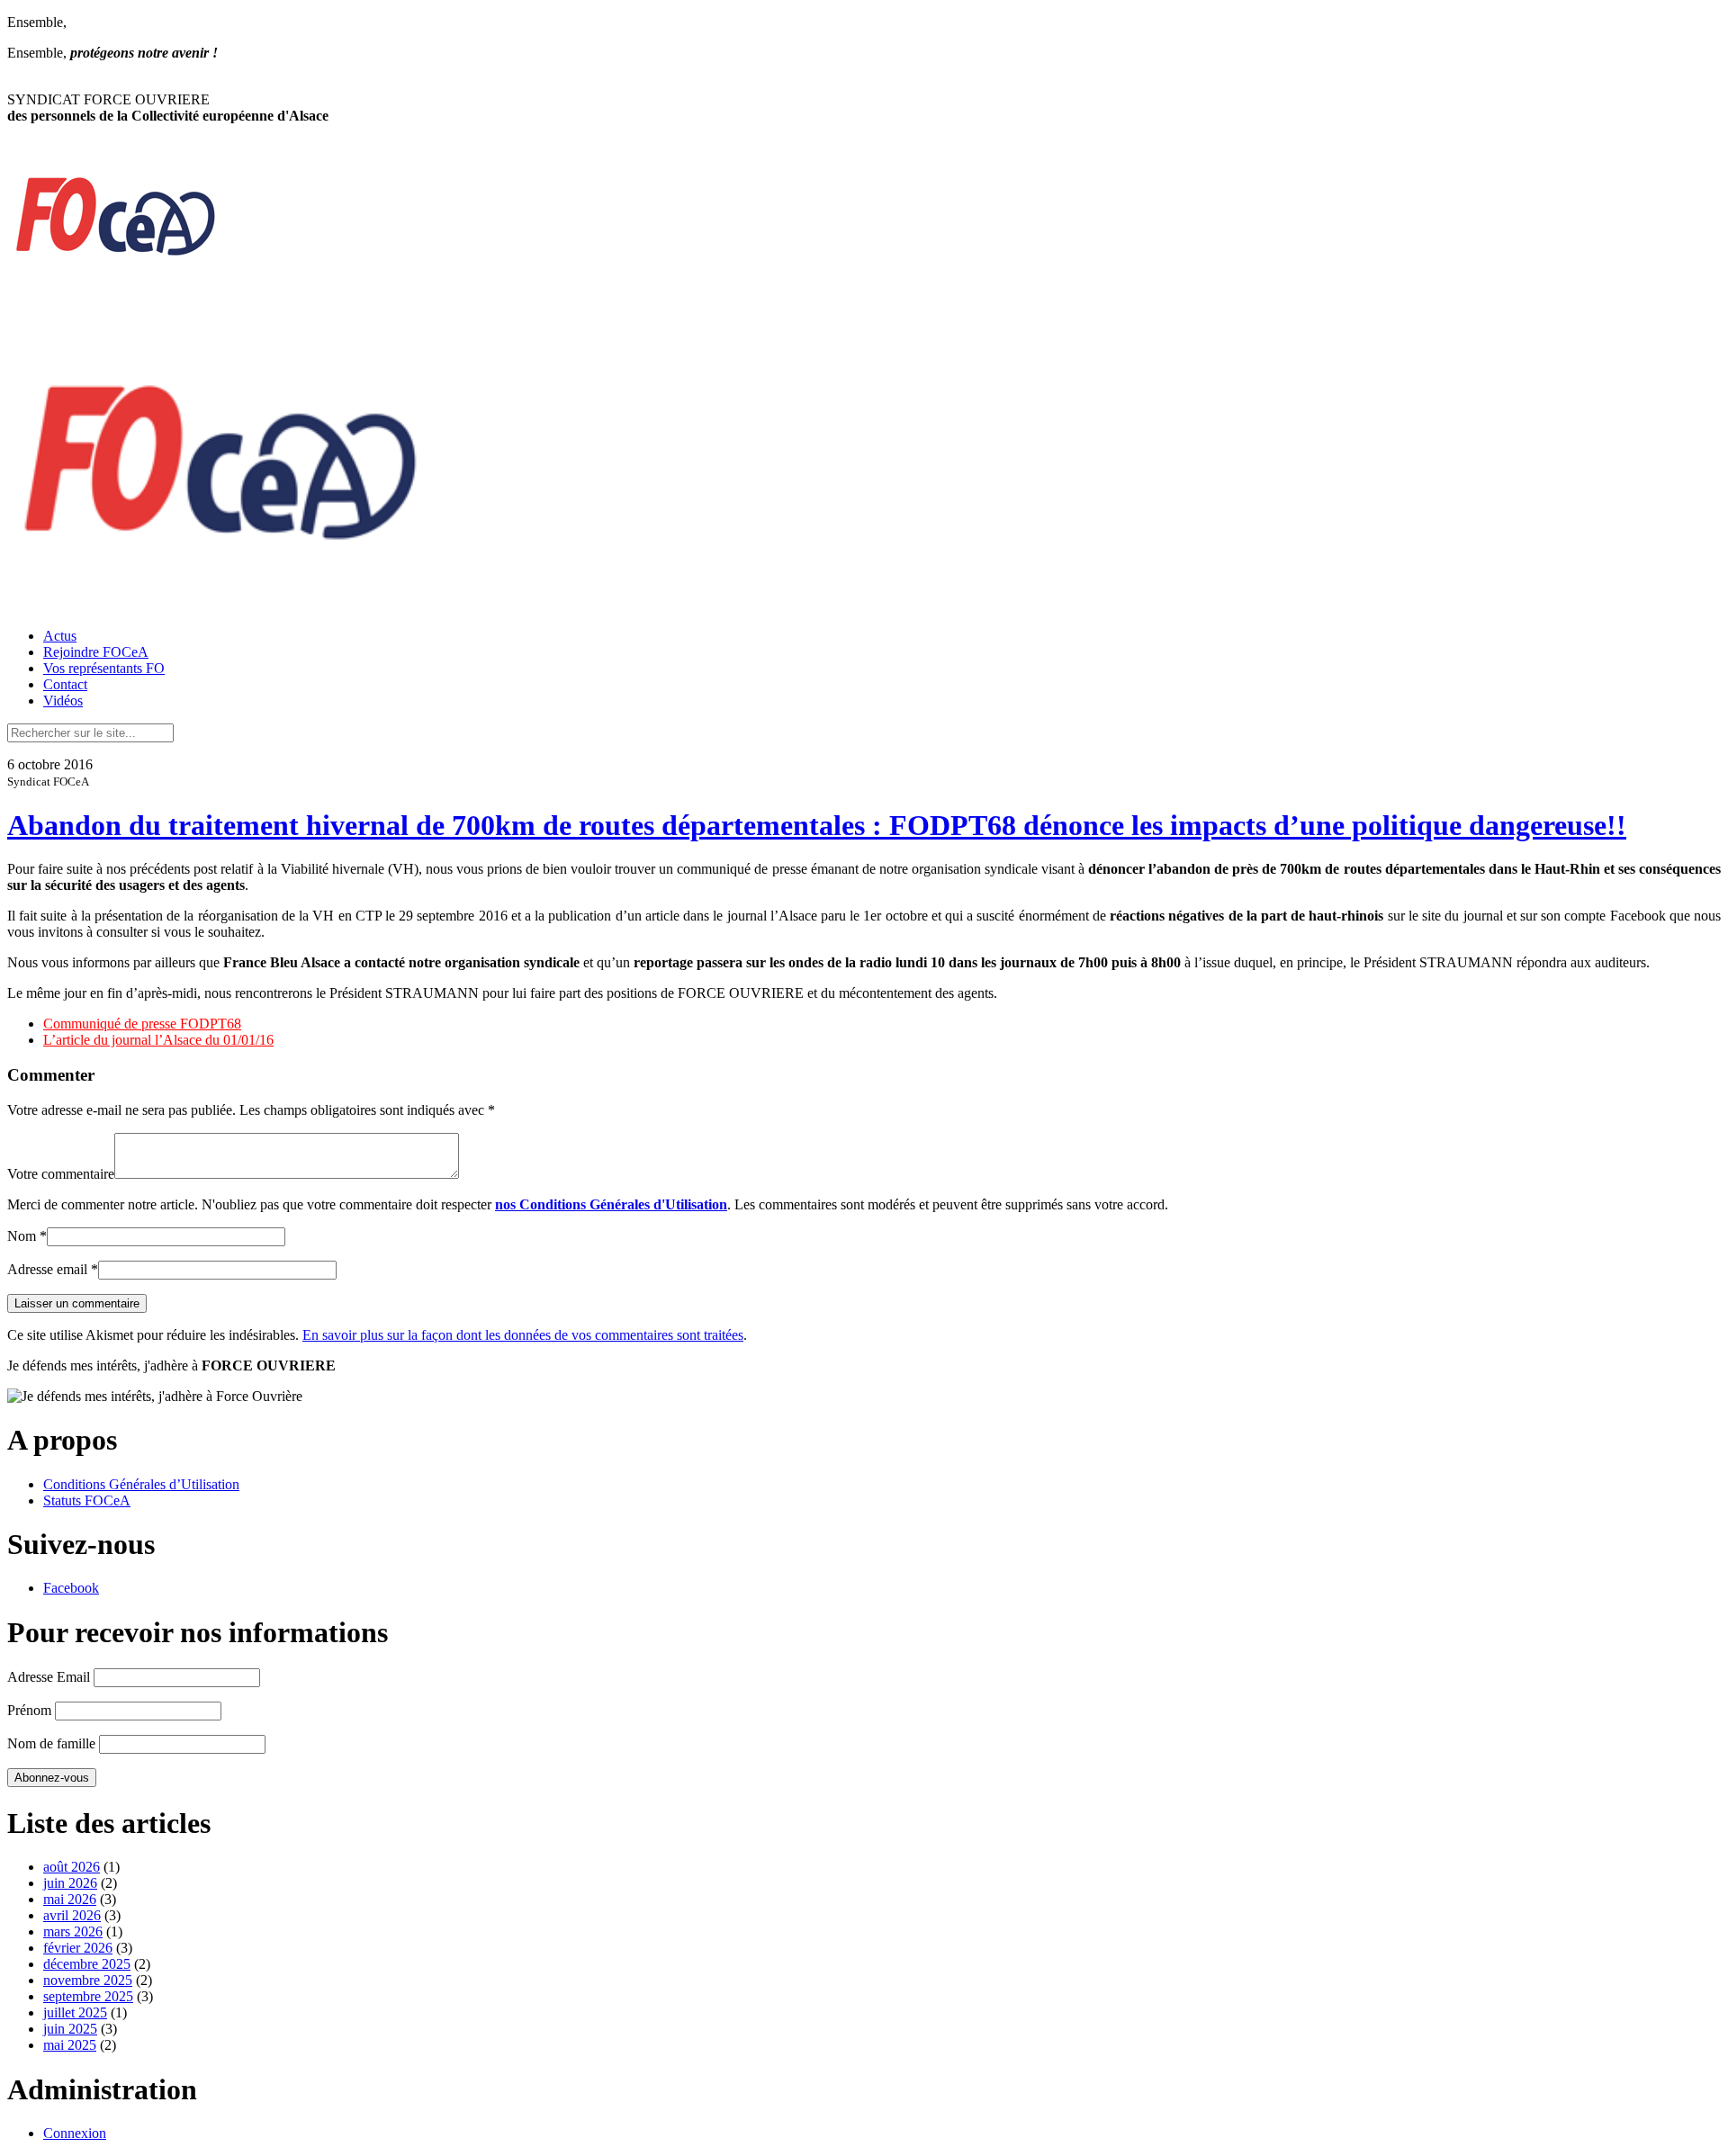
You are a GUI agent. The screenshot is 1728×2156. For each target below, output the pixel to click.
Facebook (71, 1588)
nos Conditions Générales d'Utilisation (611, 1204)
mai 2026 (70, 1899)
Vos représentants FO (104, 668)
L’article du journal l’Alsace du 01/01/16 (158, 1040)
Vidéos (63, 701)
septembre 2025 (88, 1996)
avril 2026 (72, 1915)
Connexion (75, 2133)
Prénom (29, 1710)
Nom (22, 1236)
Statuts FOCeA (87, 1500)
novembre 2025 (88, 1980)
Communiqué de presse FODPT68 (142, 1024)
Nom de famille (51, 1743)
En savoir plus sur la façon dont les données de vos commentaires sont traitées (523, 1335)
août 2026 (72, 1867)
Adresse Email (49, 1677)
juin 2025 (70, 2029)
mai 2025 (70, 2045)
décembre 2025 (87, 1964)
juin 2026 (70, 1883)
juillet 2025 (75, 2012)
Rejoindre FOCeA (96, 652)
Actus (60, 636)
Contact (65, 684)
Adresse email (47, 1269)
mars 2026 (73, 1931)
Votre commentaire (61, 1174)
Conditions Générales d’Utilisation (141, 1484)
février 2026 (78, 1948)
